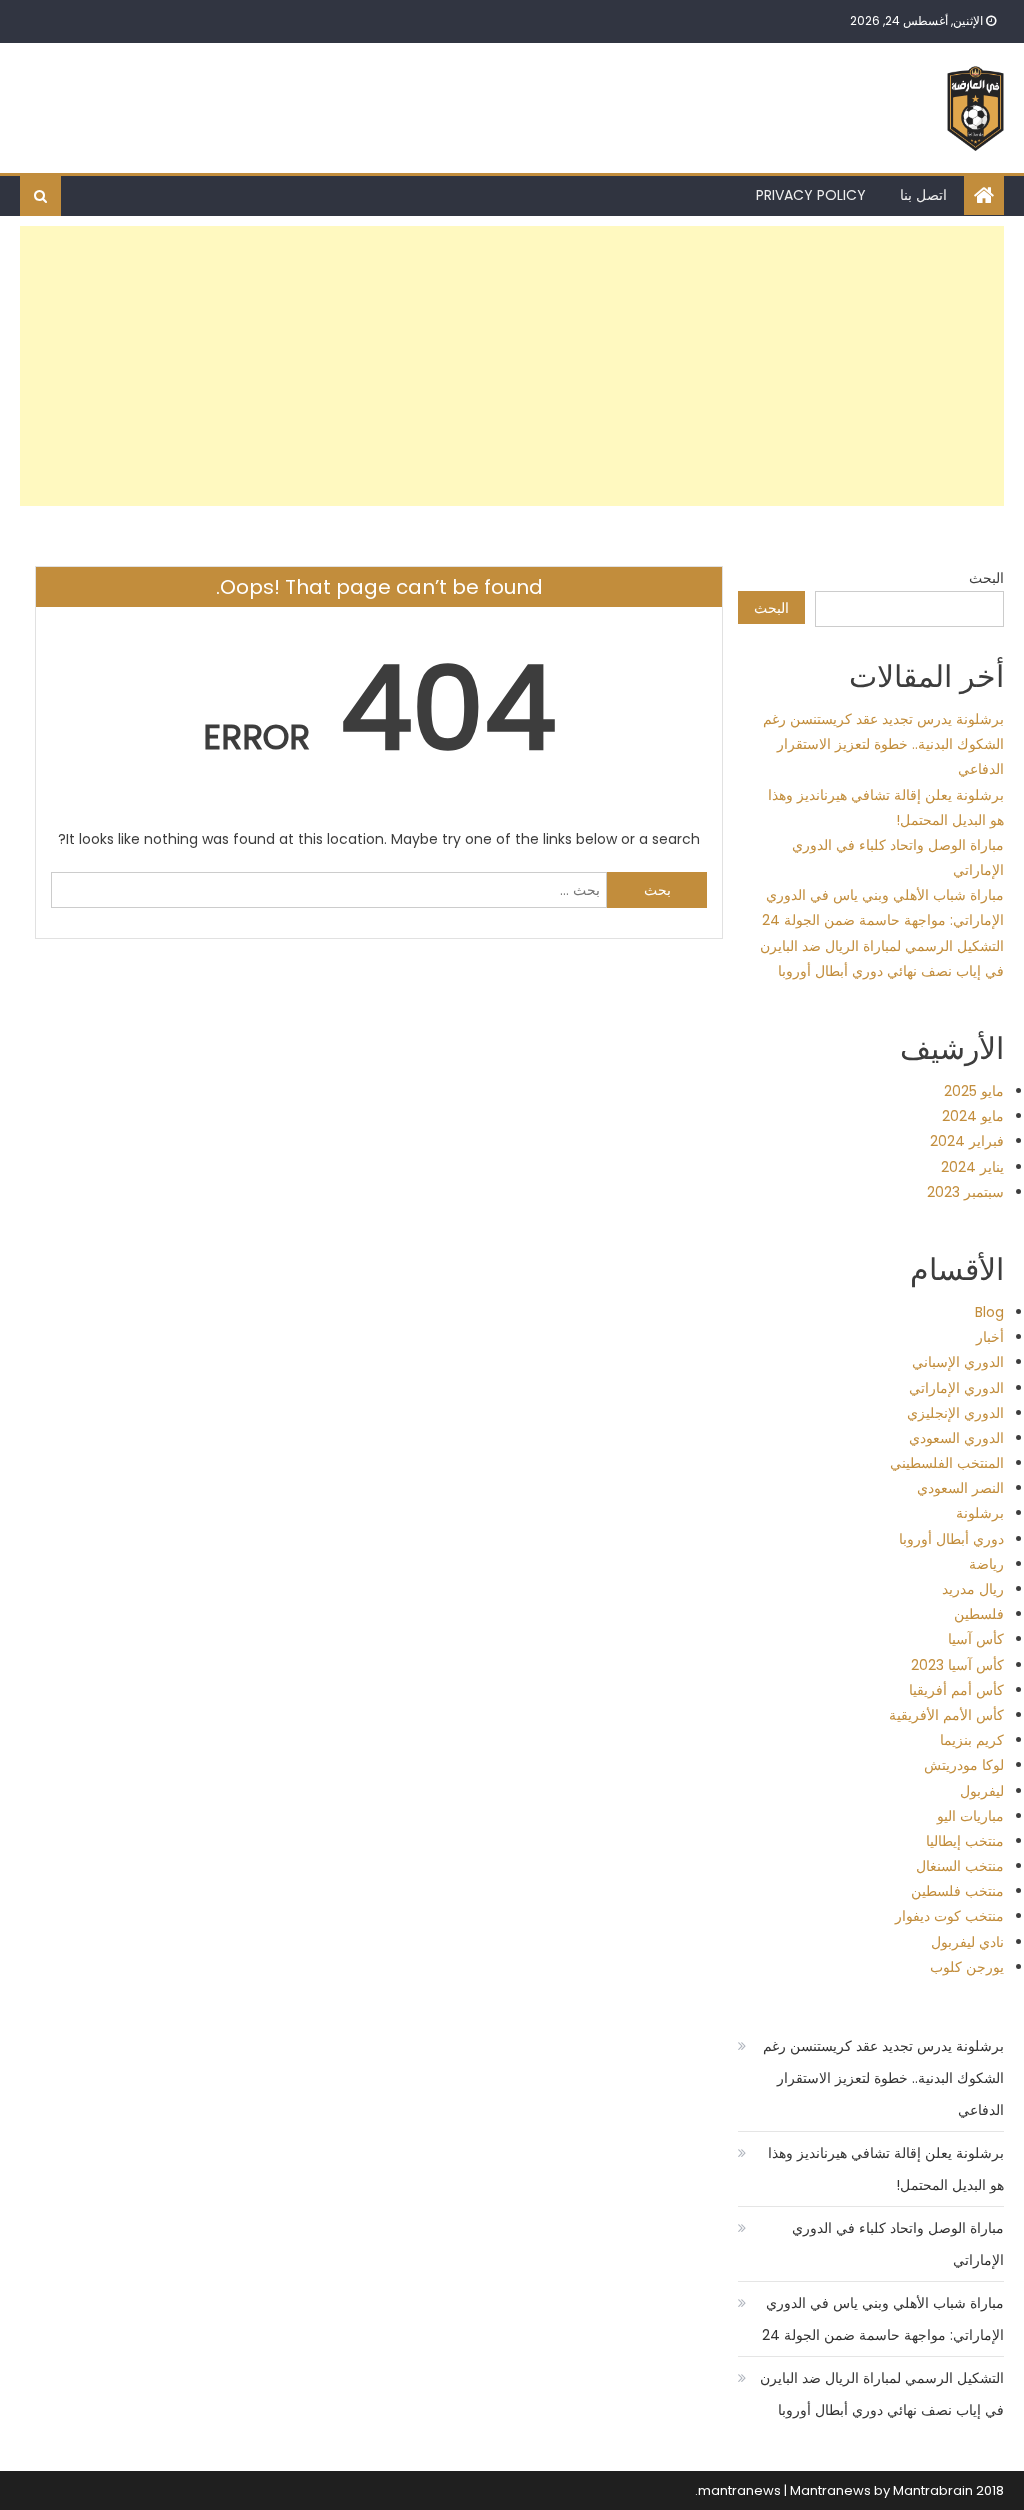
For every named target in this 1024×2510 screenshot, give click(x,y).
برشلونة (980, 1513)
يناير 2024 (972, 1167)
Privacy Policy (811, 195)
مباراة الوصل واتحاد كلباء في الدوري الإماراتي (897, 2244)
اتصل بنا (923, 195)
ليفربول (982, 1791)
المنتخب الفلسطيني (947, 1463)
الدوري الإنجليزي (955, 1413)
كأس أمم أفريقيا (956, 1690)
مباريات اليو (970, 1816)
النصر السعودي (960, 1488)
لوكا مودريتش (964, 1765)
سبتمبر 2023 (965, 1192)
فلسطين (979, 1614)
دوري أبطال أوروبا (951, 1539)
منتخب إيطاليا (965, 1841)
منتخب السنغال (960, 1866)
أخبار (990, 1337)
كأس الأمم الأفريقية (946, 1715)
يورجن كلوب (967, 1967)
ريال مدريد (973, 1589)
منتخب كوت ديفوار (949, 1916)
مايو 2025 (974, 1091)
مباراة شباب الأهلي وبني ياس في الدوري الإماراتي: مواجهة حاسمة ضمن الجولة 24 (882, 2319)
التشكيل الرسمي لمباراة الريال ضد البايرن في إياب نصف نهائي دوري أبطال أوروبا (881, 2394)
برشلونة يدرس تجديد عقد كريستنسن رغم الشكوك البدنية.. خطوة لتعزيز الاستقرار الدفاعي (883, 744)
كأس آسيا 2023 (957, 1665)
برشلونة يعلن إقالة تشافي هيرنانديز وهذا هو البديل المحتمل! (885, 2169)
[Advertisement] (512, 366)
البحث (986, 578)
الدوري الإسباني (958, 1362)
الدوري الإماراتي (956, 1388)
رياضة (986, 1564)
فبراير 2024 (967, 1141)
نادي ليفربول (967, 1942)
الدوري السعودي (956, 1438)
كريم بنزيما (972, 1740)
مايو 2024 (973, 1116)
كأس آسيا (976, 1639)
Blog (989, 1312)
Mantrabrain (933, 2490)
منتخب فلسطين (957, 1891)
